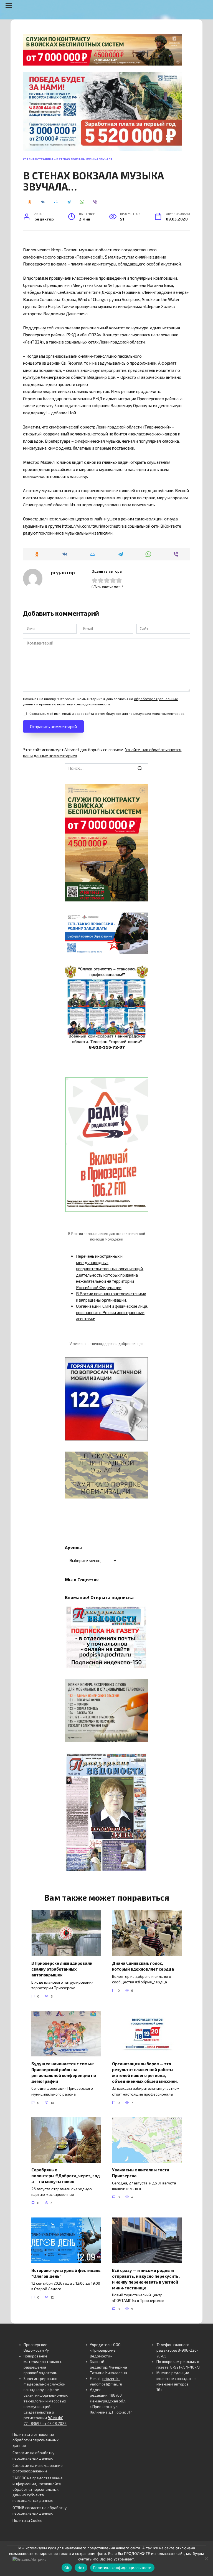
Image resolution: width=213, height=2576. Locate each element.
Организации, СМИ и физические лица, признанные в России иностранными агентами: (112, 1312)
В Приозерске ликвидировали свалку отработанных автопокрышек (62, 1969)
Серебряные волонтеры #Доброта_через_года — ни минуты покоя (66, 2176)
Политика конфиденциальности (122, 2568)
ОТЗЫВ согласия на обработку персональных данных (40, 2510)
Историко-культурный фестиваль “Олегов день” (66, 2273)
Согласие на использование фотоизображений (38, 2468)
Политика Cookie (27, 2520)
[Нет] (206, 2559)
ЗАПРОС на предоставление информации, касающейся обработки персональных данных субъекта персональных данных (38, 2489)
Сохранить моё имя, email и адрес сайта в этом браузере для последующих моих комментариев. (107, 713)
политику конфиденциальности (83, 704)
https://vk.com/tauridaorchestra (93, 526)
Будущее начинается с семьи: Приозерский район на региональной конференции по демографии (64, 2072)
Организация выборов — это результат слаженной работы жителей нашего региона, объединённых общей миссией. (145, 2072)
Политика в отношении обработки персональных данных (35, 2440)
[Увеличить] (141, 920)
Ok (67, 2568)
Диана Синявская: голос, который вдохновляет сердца (143, 1966)
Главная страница (38, 159)
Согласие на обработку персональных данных (33, 2455)
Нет (81, 2568)
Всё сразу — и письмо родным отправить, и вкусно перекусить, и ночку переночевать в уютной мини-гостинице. (146, 2279)
